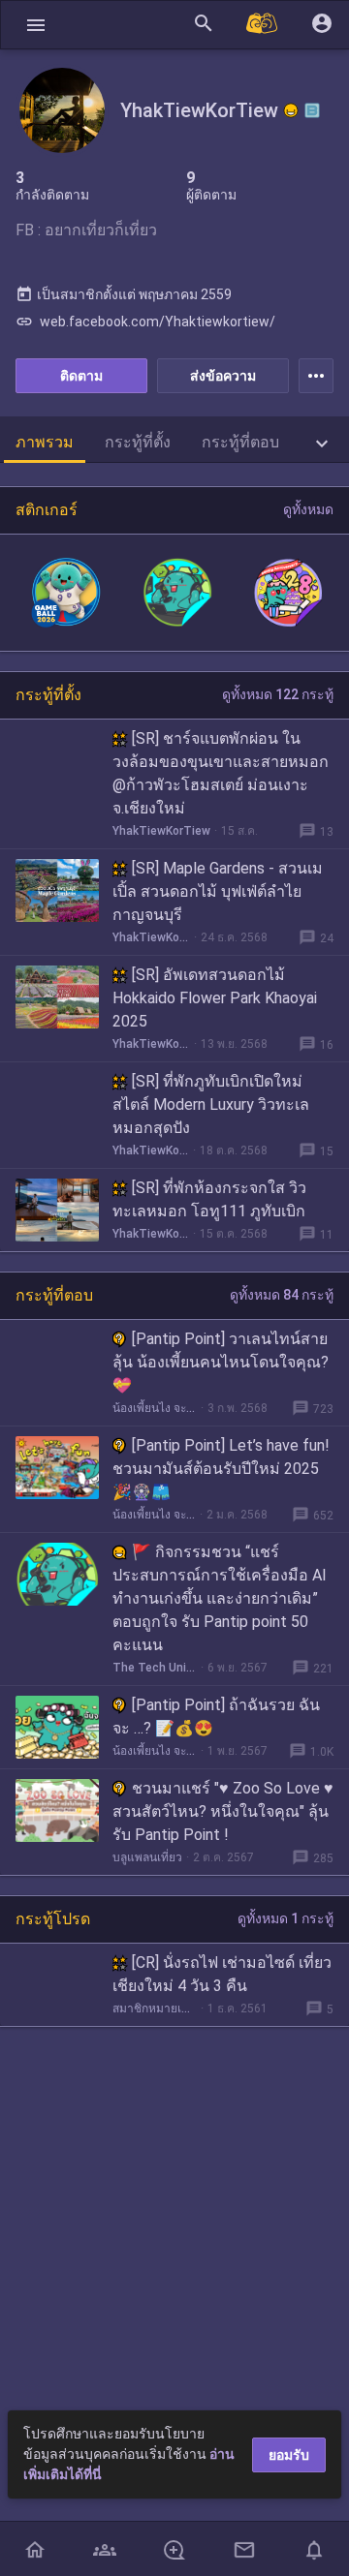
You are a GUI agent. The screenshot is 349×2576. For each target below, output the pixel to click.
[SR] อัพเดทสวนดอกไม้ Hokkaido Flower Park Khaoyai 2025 (215, 998)
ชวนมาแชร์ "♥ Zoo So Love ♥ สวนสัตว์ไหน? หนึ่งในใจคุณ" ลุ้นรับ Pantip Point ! (223, 1811)
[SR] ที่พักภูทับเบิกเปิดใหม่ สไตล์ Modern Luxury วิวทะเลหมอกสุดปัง (211, 1104)
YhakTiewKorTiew (161, 831)
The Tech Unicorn (155, 1668)
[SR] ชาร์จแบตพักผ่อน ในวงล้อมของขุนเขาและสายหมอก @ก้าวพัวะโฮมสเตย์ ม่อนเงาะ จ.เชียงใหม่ (221, 773)
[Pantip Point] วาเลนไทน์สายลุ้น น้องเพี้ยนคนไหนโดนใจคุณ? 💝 (221, 1362)
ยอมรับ (289, 2455)
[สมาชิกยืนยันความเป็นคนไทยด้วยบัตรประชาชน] (291, 110)
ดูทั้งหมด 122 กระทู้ (278, 694)
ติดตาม (81, 376)
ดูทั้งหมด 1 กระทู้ (286, 1918)
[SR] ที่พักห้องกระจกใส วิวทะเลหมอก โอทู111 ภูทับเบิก (209, 1199)
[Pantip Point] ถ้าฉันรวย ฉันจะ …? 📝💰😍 (216, 1717)
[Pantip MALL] (263, 25)
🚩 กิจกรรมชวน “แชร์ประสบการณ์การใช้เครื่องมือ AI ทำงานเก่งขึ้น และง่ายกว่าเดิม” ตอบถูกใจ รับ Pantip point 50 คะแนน (220, 1598)
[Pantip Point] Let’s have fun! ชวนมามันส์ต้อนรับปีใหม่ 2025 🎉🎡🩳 (221, 1469)
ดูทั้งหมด (308, 509)
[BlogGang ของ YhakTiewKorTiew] (312, 110)
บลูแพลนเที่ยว (147, 1857)
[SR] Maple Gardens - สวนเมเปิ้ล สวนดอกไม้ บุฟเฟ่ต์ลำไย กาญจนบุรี (218, 891)
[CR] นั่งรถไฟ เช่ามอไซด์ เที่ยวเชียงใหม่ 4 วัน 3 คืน (222, 1974)
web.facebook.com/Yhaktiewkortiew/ (145, 322)
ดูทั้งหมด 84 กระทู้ (282, 1295)
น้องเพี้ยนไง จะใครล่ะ (155, 1408)
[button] (36, 25)
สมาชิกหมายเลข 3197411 (155, 2009)
